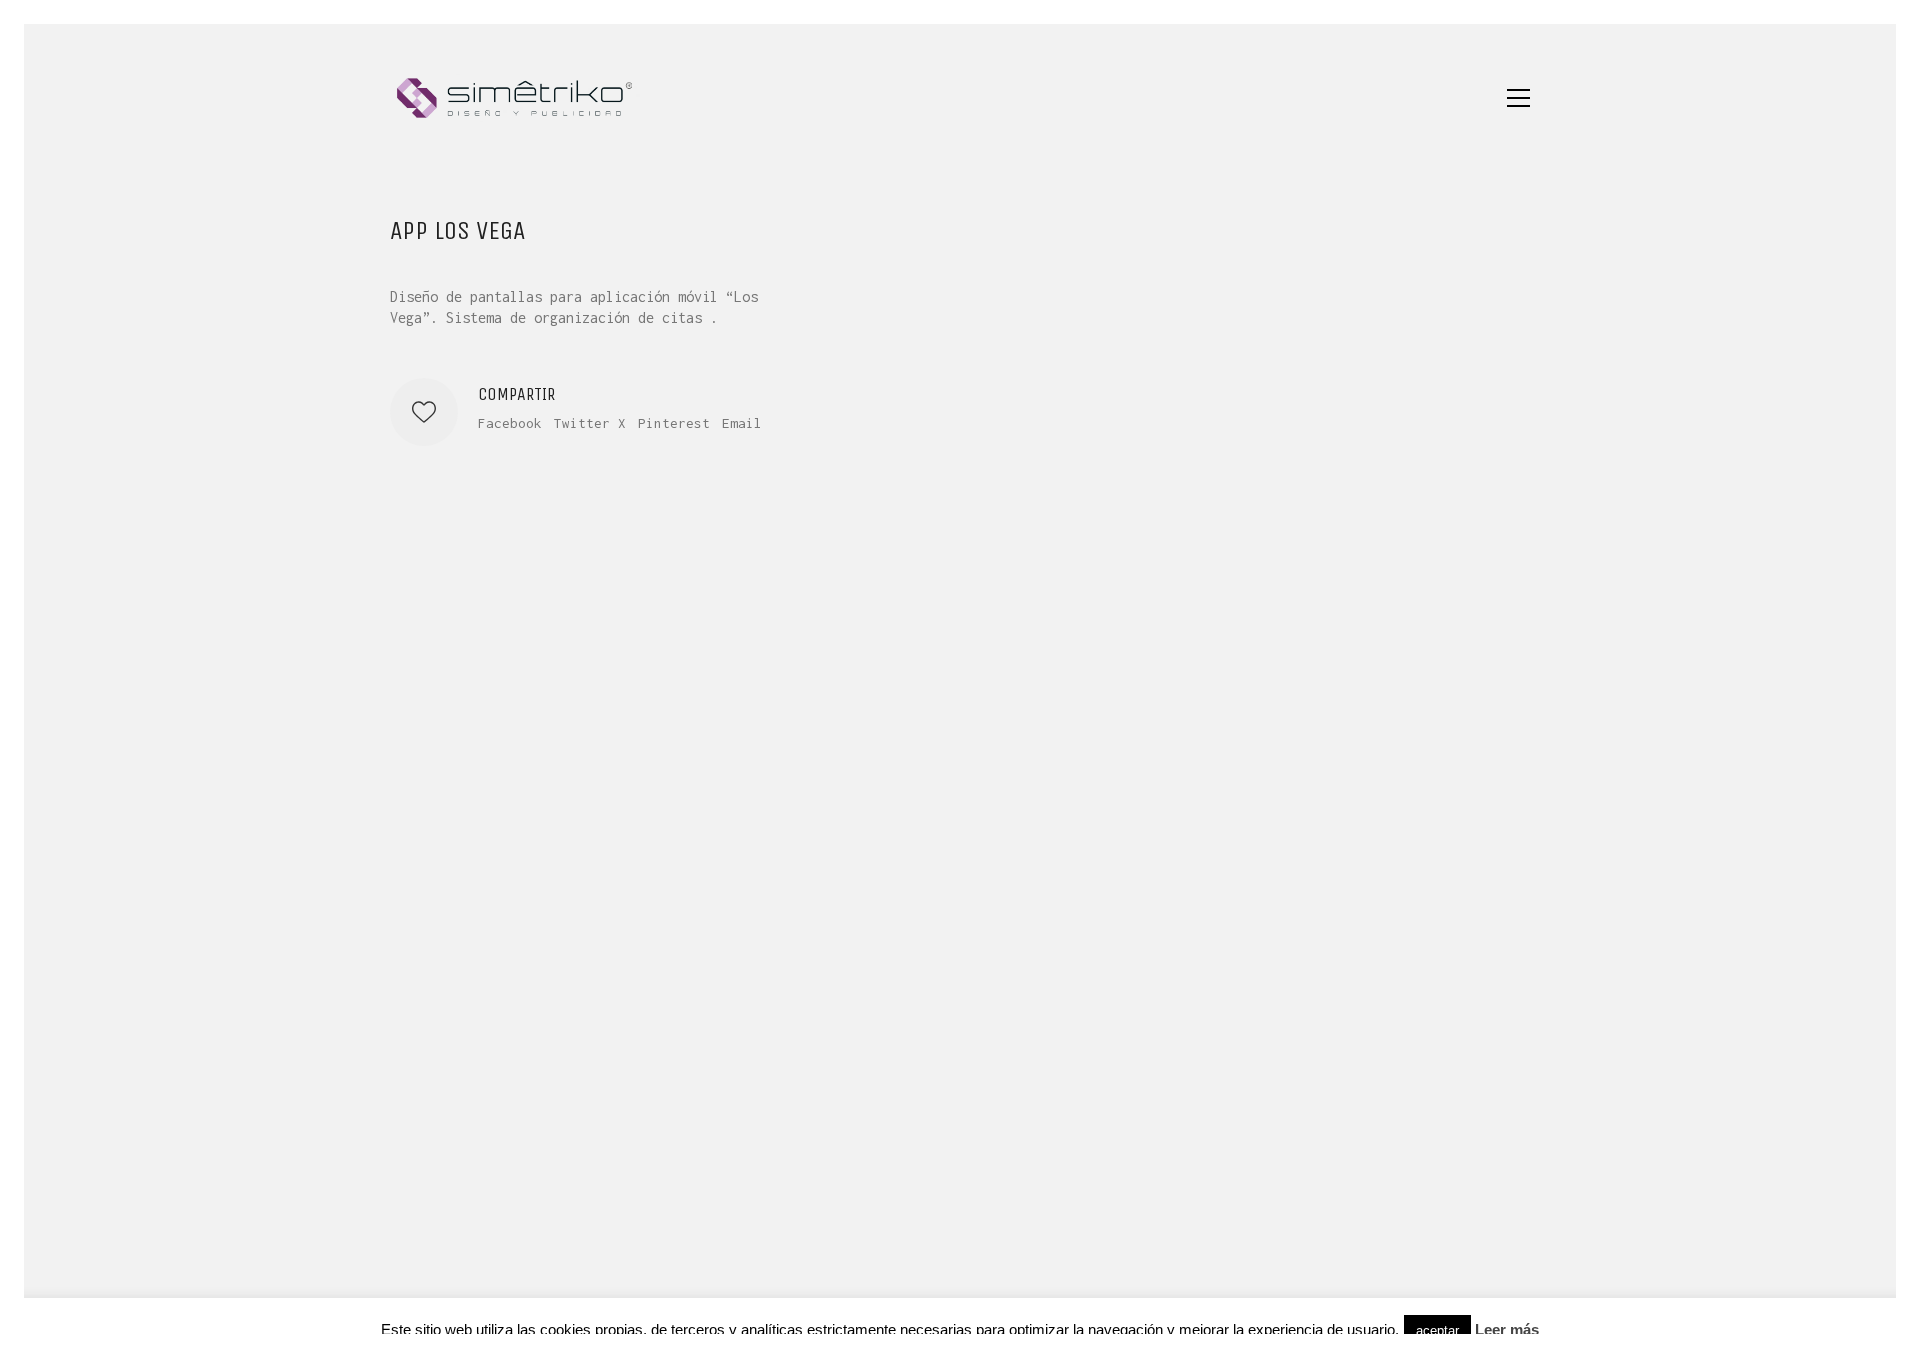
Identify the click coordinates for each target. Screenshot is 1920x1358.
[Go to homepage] (515, 98)
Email (742, 423)
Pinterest (674, 423)
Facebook (510, 423)
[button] (1518, 98)
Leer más (1507, 1329)
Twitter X (590, 423)
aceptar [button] (1437, 1330)
